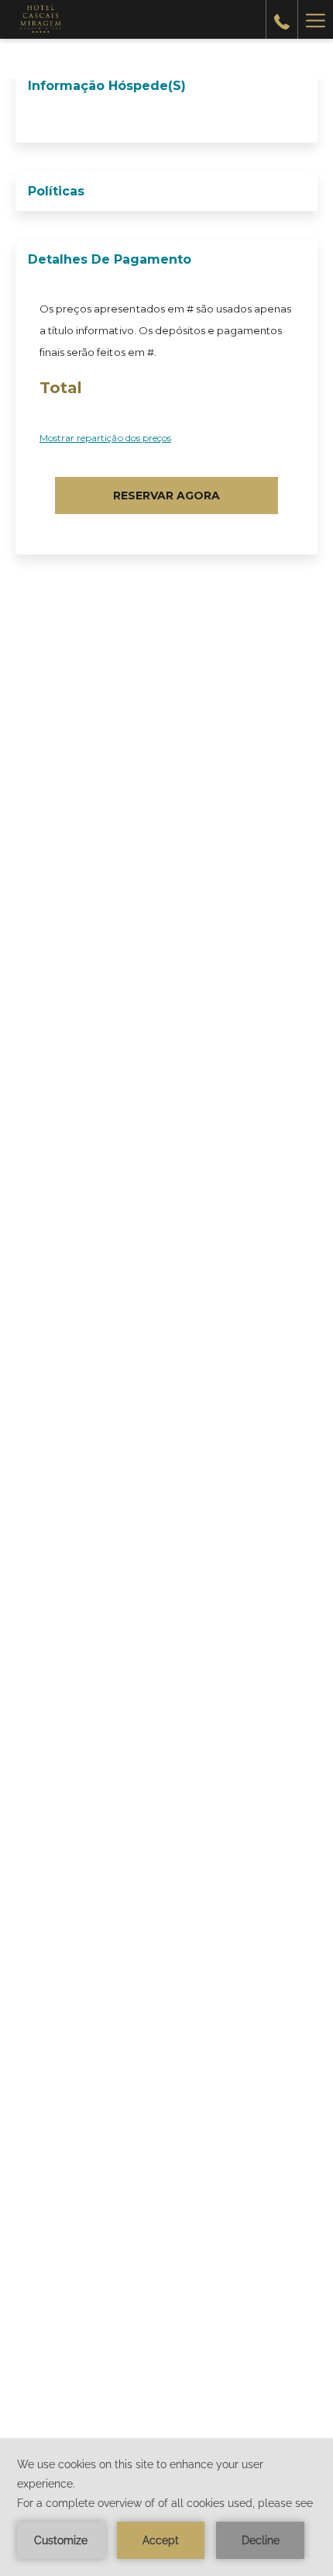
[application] (166, 2507)
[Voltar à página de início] (39, 19)
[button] (166, 496)
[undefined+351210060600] (282, 19)
